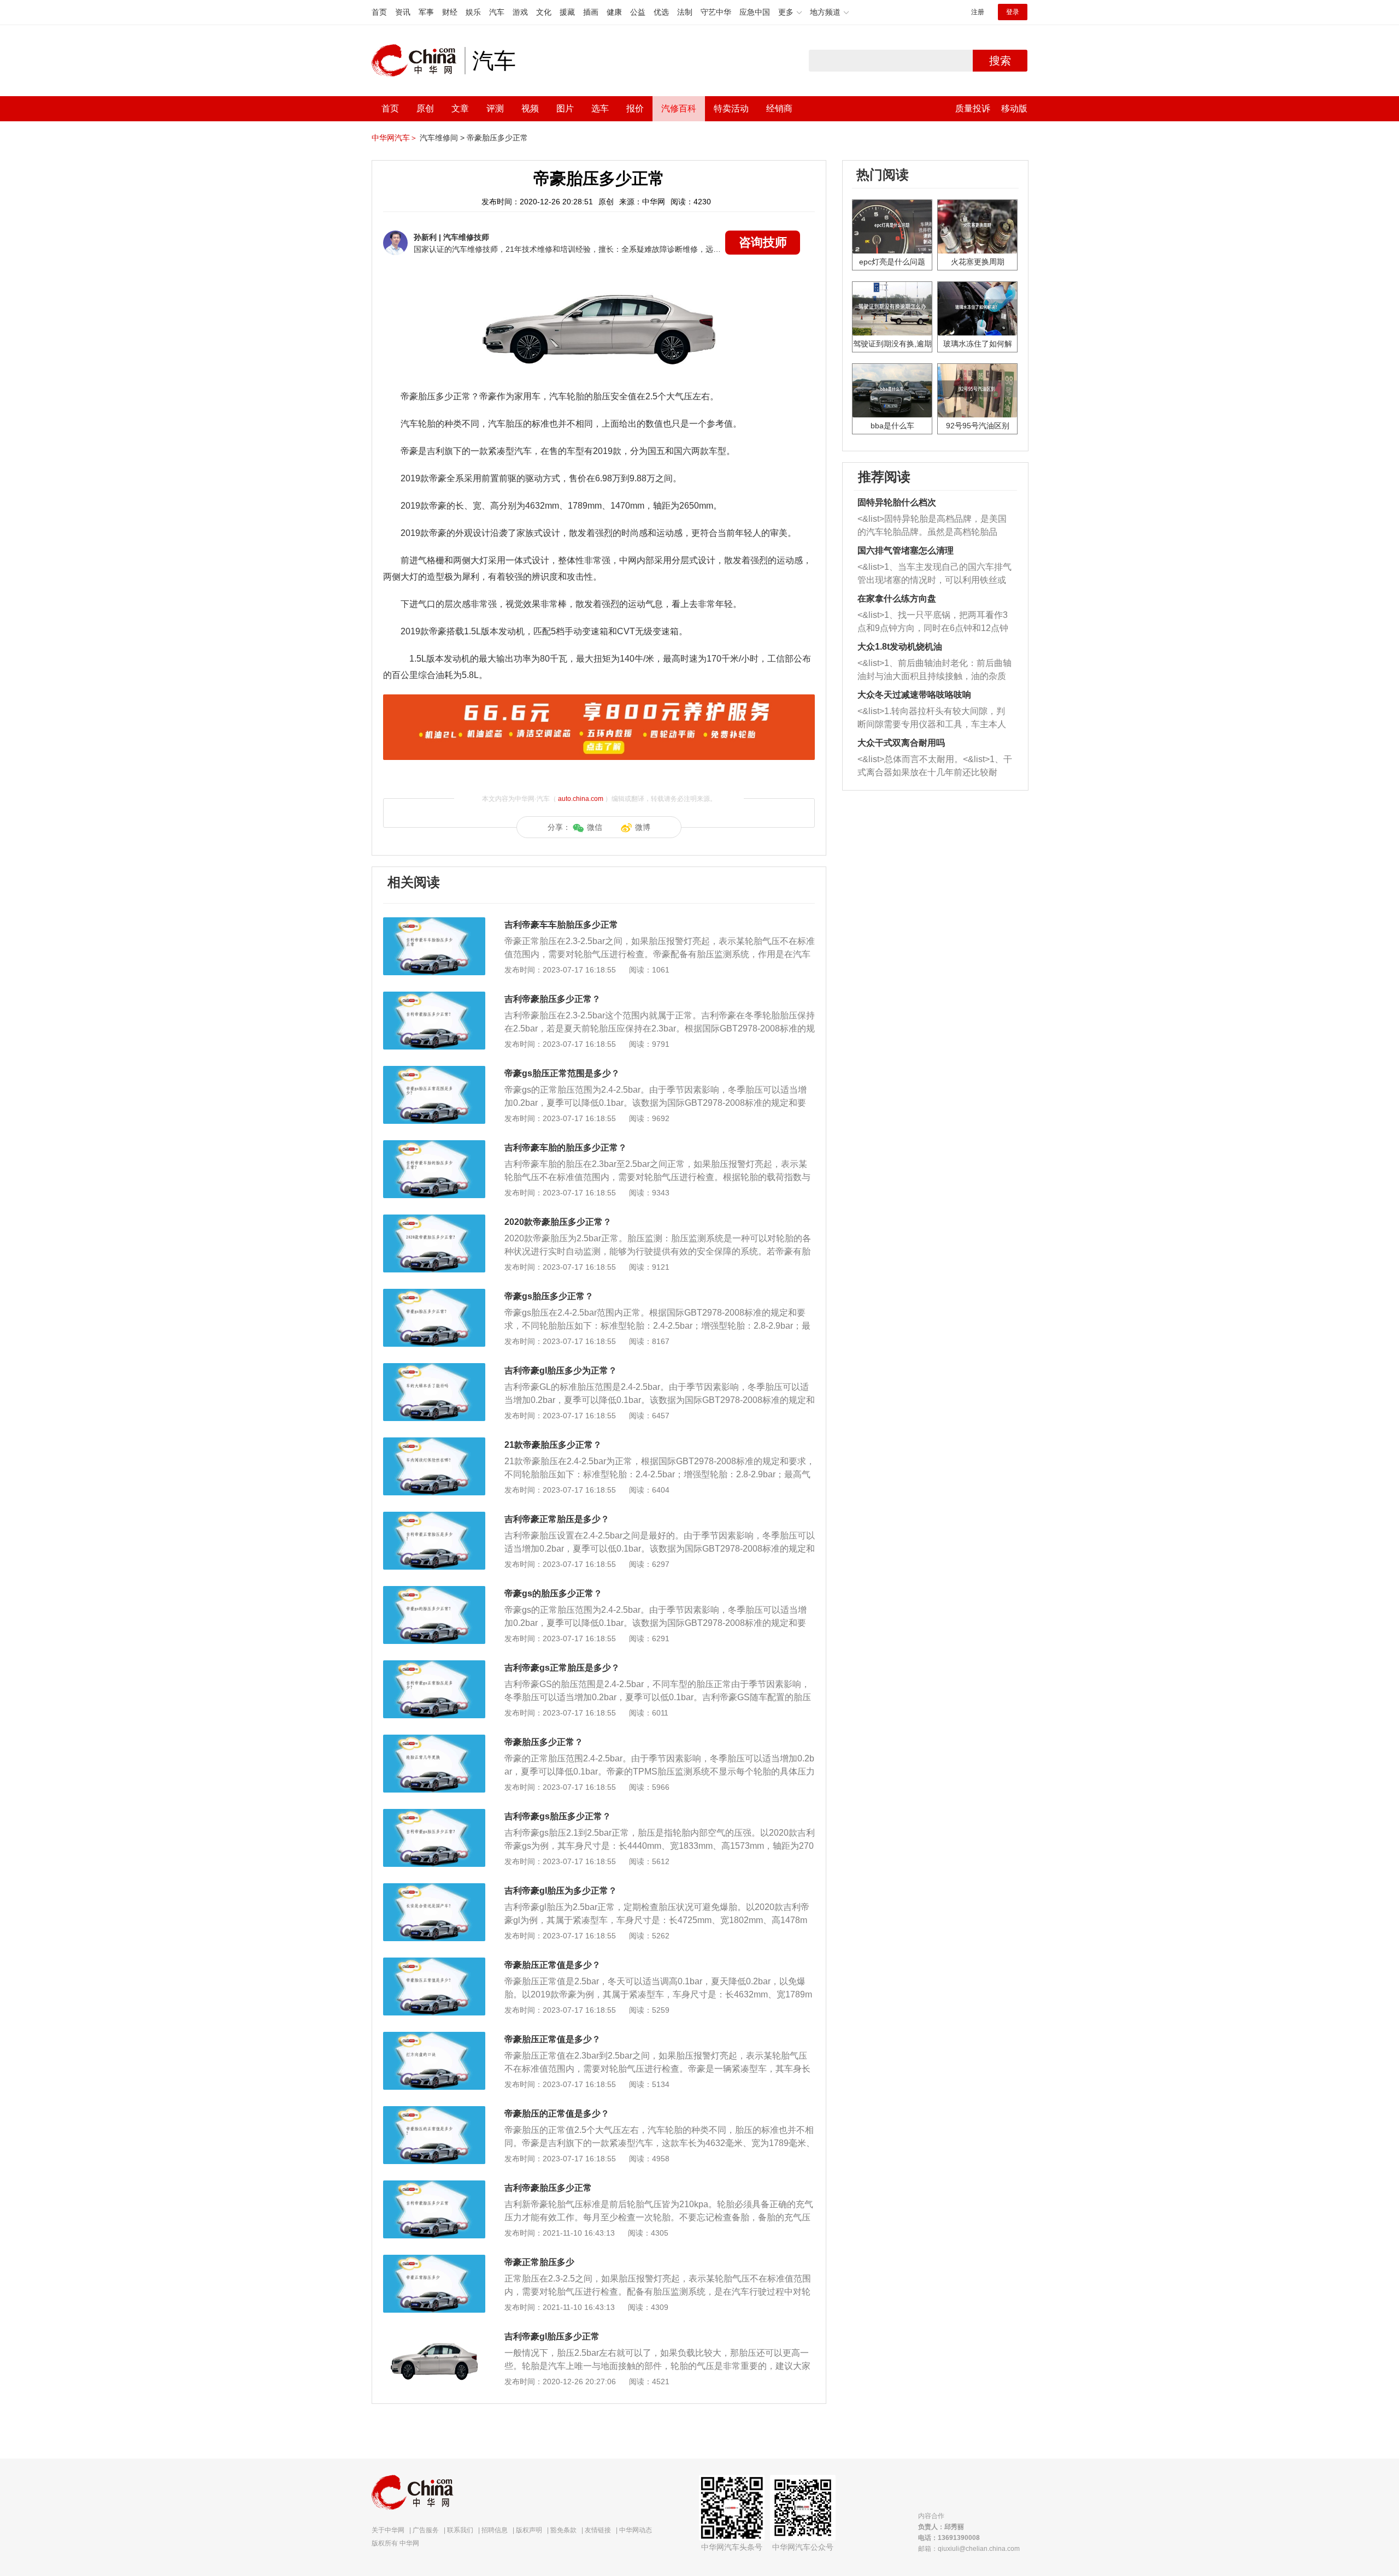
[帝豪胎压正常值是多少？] (434, 1963)
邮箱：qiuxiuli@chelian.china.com (969, 2549)
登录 (1013, 12)
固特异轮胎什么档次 (897, 502)
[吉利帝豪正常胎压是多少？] (434, 1517)
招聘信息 (495, 2530)
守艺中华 (716, 12)
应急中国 (755, 12)
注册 (978, 12)
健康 (614, 12)
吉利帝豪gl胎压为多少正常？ (561, 1891)
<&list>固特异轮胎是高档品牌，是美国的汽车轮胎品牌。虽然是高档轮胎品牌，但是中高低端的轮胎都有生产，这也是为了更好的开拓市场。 (932, 526)
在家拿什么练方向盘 (897, 599)
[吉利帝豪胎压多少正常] (434, 2186)
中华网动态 (636, 2530)
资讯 (403, 12)
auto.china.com (581, 799)
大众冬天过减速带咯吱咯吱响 (914, 695)
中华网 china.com (418, 61)
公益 (638, 12)
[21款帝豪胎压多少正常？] (434, 1443)
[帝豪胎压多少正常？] (434, 1740)
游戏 (520, 12)
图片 (565, 108)
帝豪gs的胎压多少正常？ (553, 1593)
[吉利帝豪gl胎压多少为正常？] (434, 1369)
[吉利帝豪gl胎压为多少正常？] (434, 1889)
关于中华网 (388, 2530)
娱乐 (473, 12)
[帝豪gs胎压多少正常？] (434, 1294)
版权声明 (529, 2530)
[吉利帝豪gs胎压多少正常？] (434, 1814)
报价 (635, 108)
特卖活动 (731, 108)
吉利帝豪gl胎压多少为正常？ (561, 1370)
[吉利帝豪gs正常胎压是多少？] (434, 1666)
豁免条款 (563, 2530)
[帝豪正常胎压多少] (434, 2260)
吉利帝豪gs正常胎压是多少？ (562, 1668)
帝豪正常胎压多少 (539, 2262)
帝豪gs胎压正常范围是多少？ (562, 1073)
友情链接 (598, 2530)
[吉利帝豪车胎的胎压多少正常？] (434, 1146)
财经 (450, 12)
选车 (600, 108)
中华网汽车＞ (395, 138)
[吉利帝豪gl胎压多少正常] (434, 2335)
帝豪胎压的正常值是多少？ (557, 2114)
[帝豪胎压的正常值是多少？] (434, 2112)
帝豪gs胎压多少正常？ (549, 1296)
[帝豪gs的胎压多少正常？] (434, 1591)
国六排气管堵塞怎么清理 (906, 550)
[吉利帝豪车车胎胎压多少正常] (434, 923)
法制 (685, 12)
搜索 (1000, 61)
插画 (591, 12)
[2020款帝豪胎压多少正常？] (434, 1220)
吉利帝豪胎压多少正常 (548, 2188)
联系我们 (460, 2530)
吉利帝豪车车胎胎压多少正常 (561, 925)
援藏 (567, 12)
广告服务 (426, 2530)
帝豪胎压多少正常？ (544, 1742)
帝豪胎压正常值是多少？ (552, 1965)
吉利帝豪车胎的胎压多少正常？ (566, 1148)
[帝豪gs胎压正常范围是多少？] (434, 1071)
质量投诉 (973, 108)
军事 (426, 12)
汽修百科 (679, 108)
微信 (595, 827)
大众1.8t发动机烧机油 (900, 647)
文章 (460, 108)
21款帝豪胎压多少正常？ (553, 1445)
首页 (379, 12)
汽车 (497, 12)
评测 (495, 108)
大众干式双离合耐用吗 (901, 743)
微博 (643, 827)
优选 (661, 12)
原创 (425, 108)
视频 (530, 108)
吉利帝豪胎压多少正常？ (552, 999)
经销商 (779, 108)
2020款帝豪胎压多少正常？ (558, 1222)
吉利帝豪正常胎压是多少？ (557, 1519)
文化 (544, 12)
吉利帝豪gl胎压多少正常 (552, 2336)
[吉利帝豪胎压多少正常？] (434, 997)
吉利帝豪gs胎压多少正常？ (558, 1816)
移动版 (1014, 108)
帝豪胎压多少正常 (497, 138)
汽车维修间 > (442, 138)
